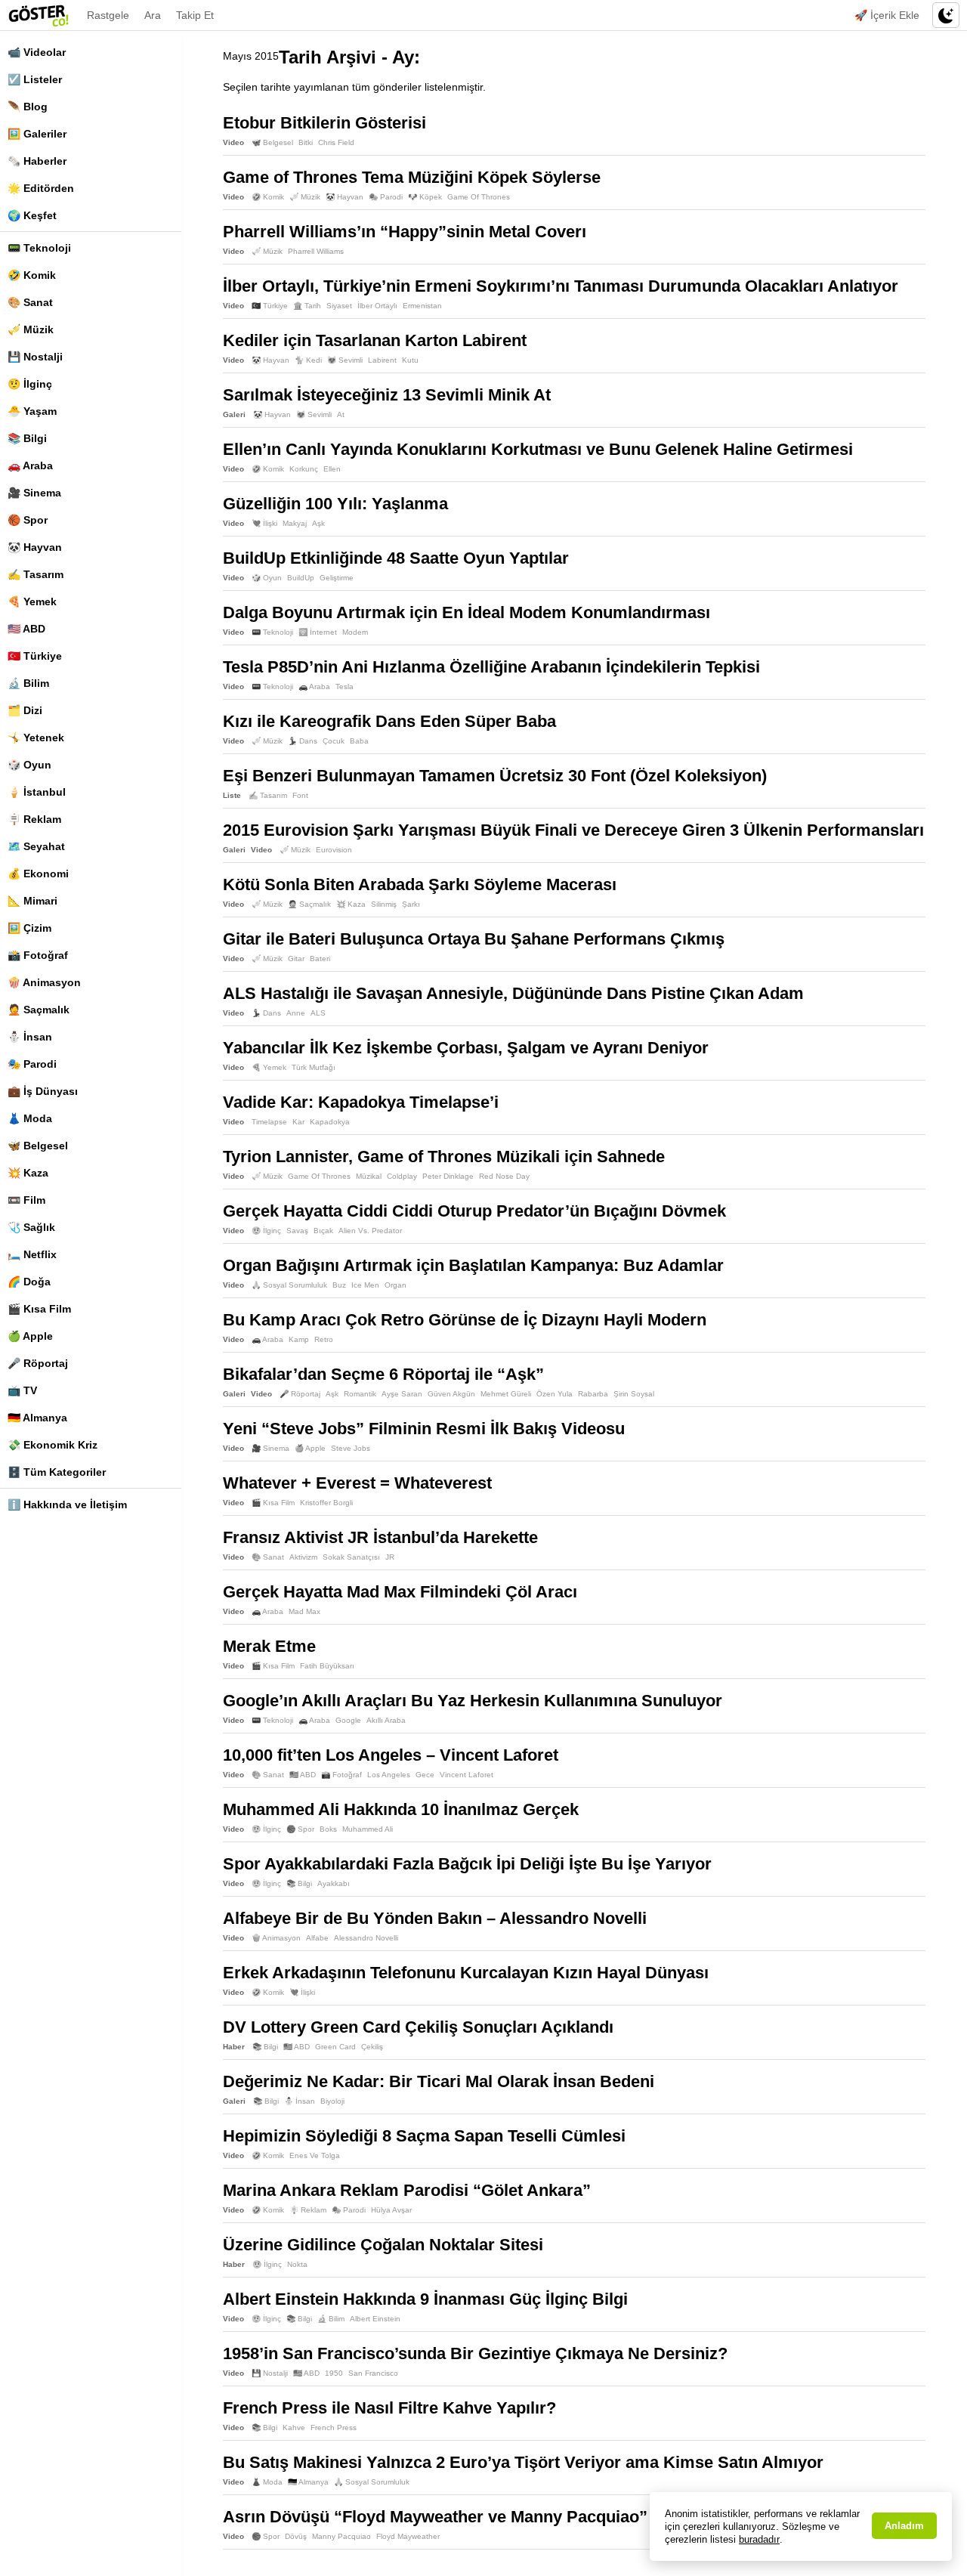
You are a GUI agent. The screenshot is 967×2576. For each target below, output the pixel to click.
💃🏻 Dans (303, 741)
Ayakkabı (334, 1883)
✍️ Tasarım (36, 574)
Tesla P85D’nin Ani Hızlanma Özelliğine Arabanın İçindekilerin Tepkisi (491, 667)
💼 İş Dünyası (43, 1091)
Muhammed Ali (368, 1829)
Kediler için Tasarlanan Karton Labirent (375, 340)
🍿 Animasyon (44, 982)
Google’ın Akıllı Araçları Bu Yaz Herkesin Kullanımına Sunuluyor (473, 1701)
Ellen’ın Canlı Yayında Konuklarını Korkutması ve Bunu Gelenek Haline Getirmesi (538, 449)
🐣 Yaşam (32, 411)
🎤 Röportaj (38, 1363)
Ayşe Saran (402, 1394)
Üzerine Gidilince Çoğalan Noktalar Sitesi (383, 2245)
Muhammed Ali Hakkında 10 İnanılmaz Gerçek (401, 1809)
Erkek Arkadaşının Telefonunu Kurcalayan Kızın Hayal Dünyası (466, 1973)
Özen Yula (555, 1394)
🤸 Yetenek (36, 738)
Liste (232, 795)
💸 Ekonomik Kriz (53, 1445)
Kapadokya (330, 1122)
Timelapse (269, 1122)
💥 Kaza (28, 1173)
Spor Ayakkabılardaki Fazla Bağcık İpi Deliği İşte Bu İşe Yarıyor (467, 1864)
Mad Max (304, 1611)
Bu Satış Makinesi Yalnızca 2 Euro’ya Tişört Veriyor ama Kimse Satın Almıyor (523, 2462)
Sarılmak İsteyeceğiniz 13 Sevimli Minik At (387, 395)
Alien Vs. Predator (370, 1231)
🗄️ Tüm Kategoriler (57, 1472)
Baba (359, 741)
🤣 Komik (32, 275)
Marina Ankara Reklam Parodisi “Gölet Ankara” (407, 2190)
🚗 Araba (30, 465)
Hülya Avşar (391, 2210)
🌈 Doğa (29, 1282)
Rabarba (593, 1394)
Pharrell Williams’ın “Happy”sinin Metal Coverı (405, 232)
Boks (328, 1829)
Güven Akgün (451, 1394)
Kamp (299, 1339)
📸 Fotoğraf (38, 955)
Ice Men (365, 1285)
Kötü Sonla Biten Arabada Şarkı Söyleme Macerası (420, 884)
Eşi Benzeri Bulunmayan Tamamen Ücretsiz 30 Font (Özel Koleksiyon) (495, 776)
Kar (298, 1122)
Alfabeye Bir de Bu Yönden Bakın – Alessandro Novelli (435, 1918)
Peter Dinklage (448, 1176)
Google (348, 1720)
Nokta (297, 2264)
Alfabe (317, 1938)
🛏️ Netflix (32, 1254)
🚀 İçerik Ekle (887, 15)
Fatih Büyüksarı (327, 1666)
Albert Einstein (375, 2319)
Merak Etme (269, 1646)
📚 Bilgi (27, 438)
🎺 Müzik (31, 329)
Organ (395, 1285)
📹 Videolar (37, 52)
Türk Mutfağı (314, 1067)
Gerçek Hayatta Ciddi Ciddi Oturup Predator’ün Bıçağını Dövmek (474, 1211)
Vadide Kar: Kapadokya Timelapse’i (361, 1102)
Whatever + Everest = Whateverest (357, 1483)
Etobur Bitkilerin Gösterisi (324, 123)
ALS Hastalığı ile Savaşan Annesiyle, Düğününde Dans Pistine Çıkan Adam (513, 993)
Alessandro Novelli (366, 1938)
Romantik (360, 1394)
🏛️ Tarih (307, 306)
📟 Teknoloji (39, 248)
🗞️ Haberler (37, 161)
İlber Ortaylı (377, 306)
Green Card (335, 2047)
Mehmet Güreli (506, 1394)
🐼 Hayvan (35, 547)
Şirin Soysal (634, 1394)
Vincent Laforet (467, 1775)
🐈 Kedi (308, 360)
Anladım (904, 2526)
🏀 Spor (28, 520)
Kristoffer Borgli (326, 1503)
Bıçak (323, 1231)
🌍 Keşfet (32, 215)
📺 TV (22, 1390)
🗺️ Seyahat (36, 846)
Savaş (297, 1231)
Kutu (410, 360)
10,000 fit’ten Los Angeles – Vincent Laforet (391, 1755)
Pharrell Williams (316, 251)
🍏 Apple (30, 1336)
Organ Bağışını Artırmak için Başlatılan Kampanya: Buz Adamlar (473, 1265)
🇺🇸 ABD (26, 629)
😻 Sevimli (345, 360)
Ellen (332, 469)
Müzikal (369, 1176)
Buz (339, 1285)
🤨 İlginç (30, 384)
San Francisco (373, 2373)
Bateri (320, 959)
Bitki (306, 142)
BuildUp (301, 578)
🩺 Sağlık (31, 1227)
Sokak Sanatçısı (351, 1557)
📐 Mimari (32, 901)
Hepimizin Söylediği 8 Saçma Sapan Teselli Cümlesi (424, 2136)
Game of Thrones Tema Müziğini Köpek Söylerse (412, 177)
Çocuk (334, 741)
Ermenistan (422, 306)
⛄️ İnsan (30, 1037)
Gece (425, 1775)
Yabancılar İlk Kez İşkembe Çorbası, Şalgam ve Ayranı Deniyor (466, 1048)
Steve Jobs (351, 1448)
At (341, 414)
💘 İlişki (264, 523)
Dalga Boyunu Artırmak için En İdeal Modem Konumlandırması (467, 612)
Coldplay (402, 1176)
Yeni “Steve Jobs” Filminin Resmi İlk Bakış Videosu (424, 1429)
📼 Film (26, 1200)
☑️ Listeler (35, 79)
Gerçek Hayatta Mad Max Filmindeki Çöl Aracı (400, 1592)
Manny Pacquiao (341, 2536)
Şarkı (411, 904)
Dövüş (296, 2536)
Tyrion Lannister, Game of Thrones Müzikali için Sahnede (444, 1157)
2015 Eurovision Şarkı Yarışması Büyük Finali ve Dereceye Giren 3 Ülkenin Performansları (573, 830)
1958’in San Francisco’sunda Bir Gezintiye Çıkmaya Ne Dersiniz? (475, 2353)
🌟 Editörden (41, 188)
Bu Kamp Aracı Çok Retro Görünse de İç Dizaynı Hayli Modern (465, 1320)
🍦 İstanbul (37, 792)
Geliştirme (337, 578)
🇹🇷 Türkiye (35, 656)
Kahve (294, 2428)
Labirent (382, 360)
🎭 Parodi (32, 1064)
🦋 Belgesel (38, 1146)
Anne (296, 1013)
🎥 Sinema (34, 493)
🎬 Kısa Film (39, 1309)
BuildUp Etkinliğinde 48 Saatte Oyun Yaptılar (396, 558)
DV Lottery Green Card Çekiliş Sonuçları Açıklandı (418, 2027)
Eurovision (334, 850)
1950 (334, 2373)
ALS (318, 1013)
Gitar (296, 959)
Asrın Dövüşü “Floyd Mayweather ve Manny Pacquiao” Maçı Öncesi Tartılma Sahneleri (558, 2517)
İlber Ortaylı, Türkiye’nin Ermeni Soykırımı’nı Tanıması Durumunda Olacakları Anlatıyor (561, 286)
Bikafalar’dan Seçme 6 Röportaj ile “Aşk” (383, 1374)
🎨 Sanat (30, 302)
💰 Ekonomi (38, 874)
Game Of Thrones (479, 197)
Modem (355, 632)
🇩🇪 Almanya (37, 1418)
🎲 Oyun (29, 765)
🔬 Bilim (28, 683)
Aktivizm (303, 1557)
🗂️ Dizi (25, 710)
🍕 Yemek (32, 601)
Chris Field (336, 142)
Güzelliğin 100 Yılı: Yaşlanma (335, 504)
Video (233, 142)
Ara (153, 15)
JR (390, 1557)
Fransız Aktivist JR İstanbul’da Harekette (380, 1537)
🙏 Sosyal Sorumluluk (289, 1285)
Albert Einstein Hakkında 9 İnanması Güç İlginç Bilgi (425, 2299)
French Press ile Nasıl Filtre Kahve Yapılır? (389, 2408)
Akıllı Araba (386, 1720)
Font (300, 795)
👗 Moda (30, 1118)
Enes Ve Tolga (315, 2155)
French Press (334, 2428)
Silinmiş (384, 904)
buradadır (759, 2539)
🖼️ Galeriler (37, 134)
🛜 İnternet (318, 632)
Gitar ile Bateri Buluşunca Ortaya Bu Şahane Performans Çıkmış (474, 939)
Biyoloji (332, 2101)
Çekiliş (372, 2047)
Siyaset (339, 306)
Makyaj (295, 523)
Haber (234, 2047)
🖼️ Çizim (29, 928)
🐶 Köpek (425, 197)
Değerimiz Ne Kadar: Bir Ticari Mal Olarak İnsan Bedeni (439, 2081)
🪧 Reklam (34, 819)
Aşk (318, 523)
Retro (324, 1339)
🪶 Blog (28, 107)
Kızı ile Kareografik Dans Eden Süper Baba (389, 721)
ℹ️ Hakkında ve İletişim (67, 1504)
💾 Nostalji (35, 357)
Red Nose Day (504, 1176)
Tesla (344, 687)
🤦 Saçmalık (39, 1010)
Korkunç (304, 469)
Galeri (234, 414)
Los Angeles (389, 1775)
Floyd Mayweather (408, 2536)
